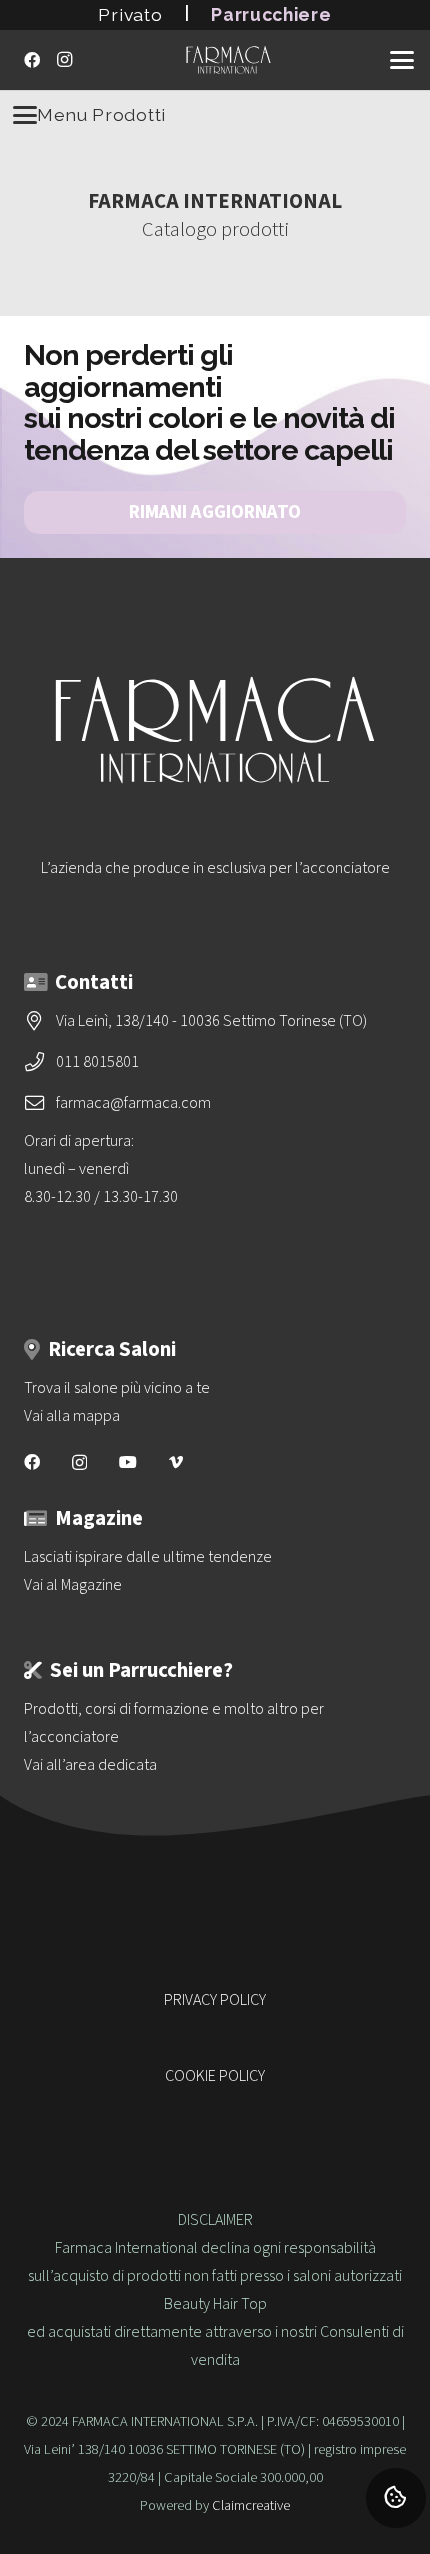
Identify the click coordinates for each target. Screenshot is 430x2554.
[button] (402, 60)
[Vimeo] (176, 1462)
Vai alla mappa (72, 1416)
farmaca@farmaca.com (133, 1103)
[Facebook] (32, 60)
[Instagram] (64, 60)
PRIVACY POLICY (215, 2000)
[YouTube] (128, 1462)
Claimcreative (251, 2505)
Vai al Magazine (73, 1585)
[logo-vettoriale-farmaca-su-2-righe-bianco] (228, 60)
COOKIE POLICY (215, 2076)
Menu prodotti (101, 114)
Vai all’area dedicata (90, 1765)
